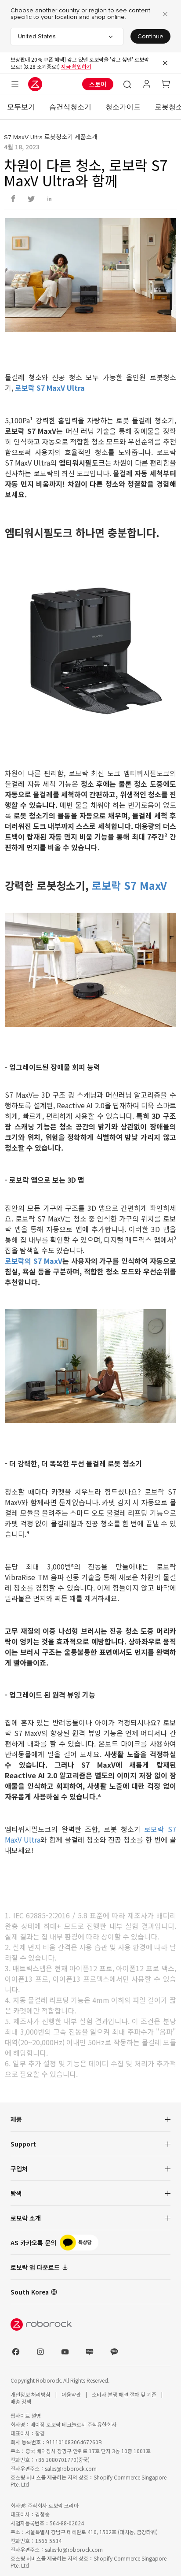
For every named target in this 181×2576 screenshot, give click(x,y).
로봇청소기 (59, 137)
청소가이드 (123, 107)
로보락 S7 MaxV (129, 885)
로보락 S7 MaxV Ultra (50, 388)
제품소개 (86, 137)
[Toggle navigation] (15, 84)
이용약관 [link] (72, 2394)
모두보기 (21, 107)
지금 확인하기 (76, 66)
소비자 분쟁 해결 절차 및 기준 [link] (125, 2394)
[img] (90, 2324)
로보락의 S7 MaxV (33, 1261)
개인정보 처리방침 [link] (31, 2394)
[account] (147, 84)
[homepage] (35, 84)
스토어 (98, 84)
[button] (127, 84)
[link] (90, 2243)
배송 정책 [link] (21, 2401)
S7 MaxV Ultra (23, 137)
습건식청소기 (70, 107)
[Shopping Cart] (166, 84)
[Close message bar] (165, 63)
